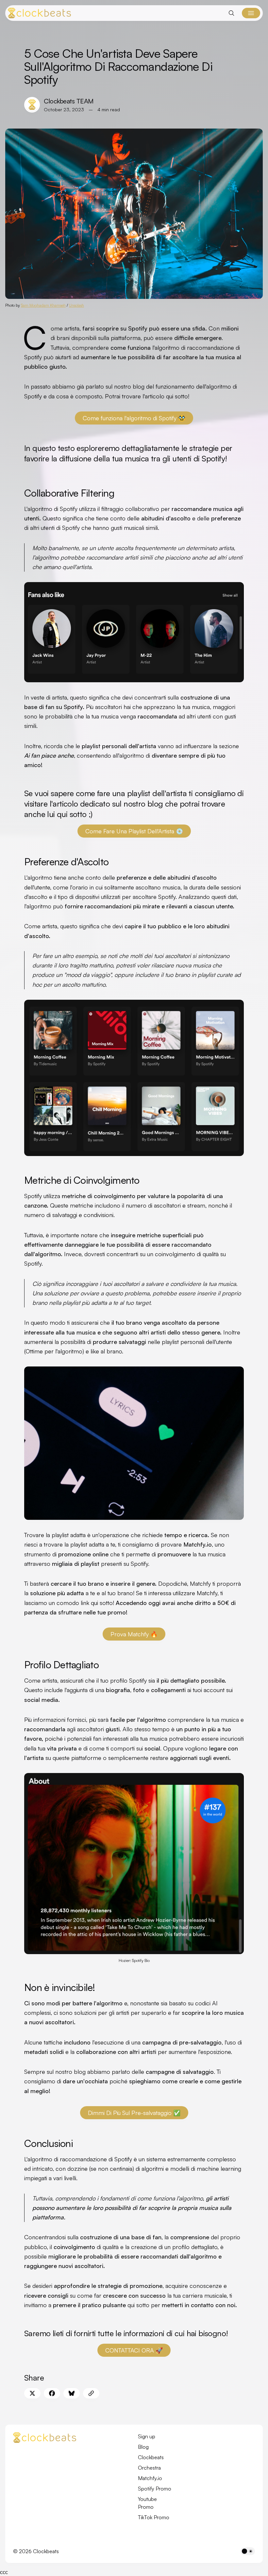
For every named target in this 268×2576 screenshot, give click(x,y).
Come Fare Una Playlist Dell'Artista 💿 (134, 831)
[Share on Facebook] (52, 2393)
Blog (143, 2447)
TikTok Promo (154, 2517)
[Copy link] (91, 2393)
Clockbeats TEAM (69, 101)
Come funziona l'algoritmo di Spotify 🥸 (134, 418)
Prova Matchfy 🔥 (134, 1634)
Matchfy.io (150, 2478)
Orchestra (149, 2468)
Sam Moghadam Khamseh (43, 305)
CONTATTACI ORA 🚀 (134, 2350)
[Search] (231, 13)
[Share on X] (32, 2393)
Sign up (147, 2436)
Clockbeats (151, 2457)
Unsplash (76, 305)
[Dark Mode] (248, 2551)
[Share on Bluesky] (72, 2393)
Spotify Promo (155, 2489)
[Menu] (251, 13)
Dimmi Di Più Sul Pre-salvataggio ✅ (134, 2113)
